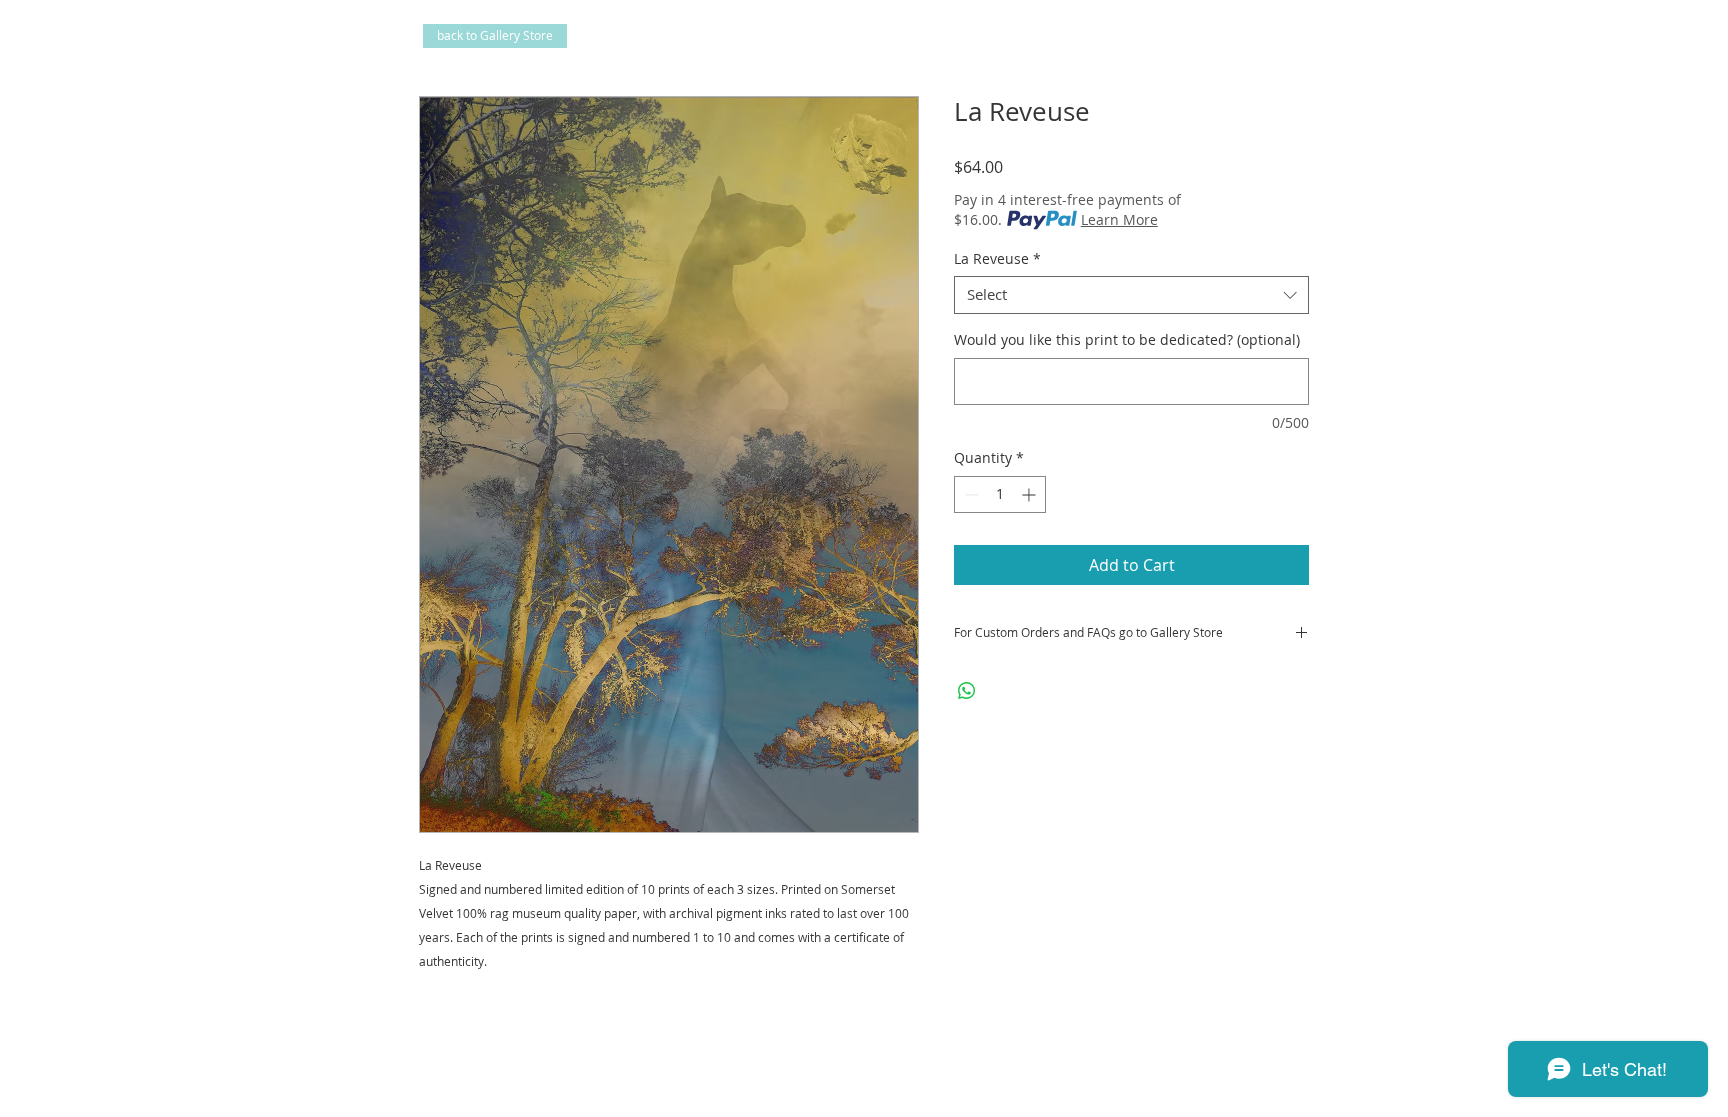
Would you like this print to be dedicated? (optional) (1127, 339)
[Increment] (1030, 494)
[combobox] (1131, 295)
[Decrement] (969, 494)
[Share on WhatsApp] (967, 691)
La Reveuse (997, 259)
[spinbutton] (1000, 494)
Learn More (1119, 219)
